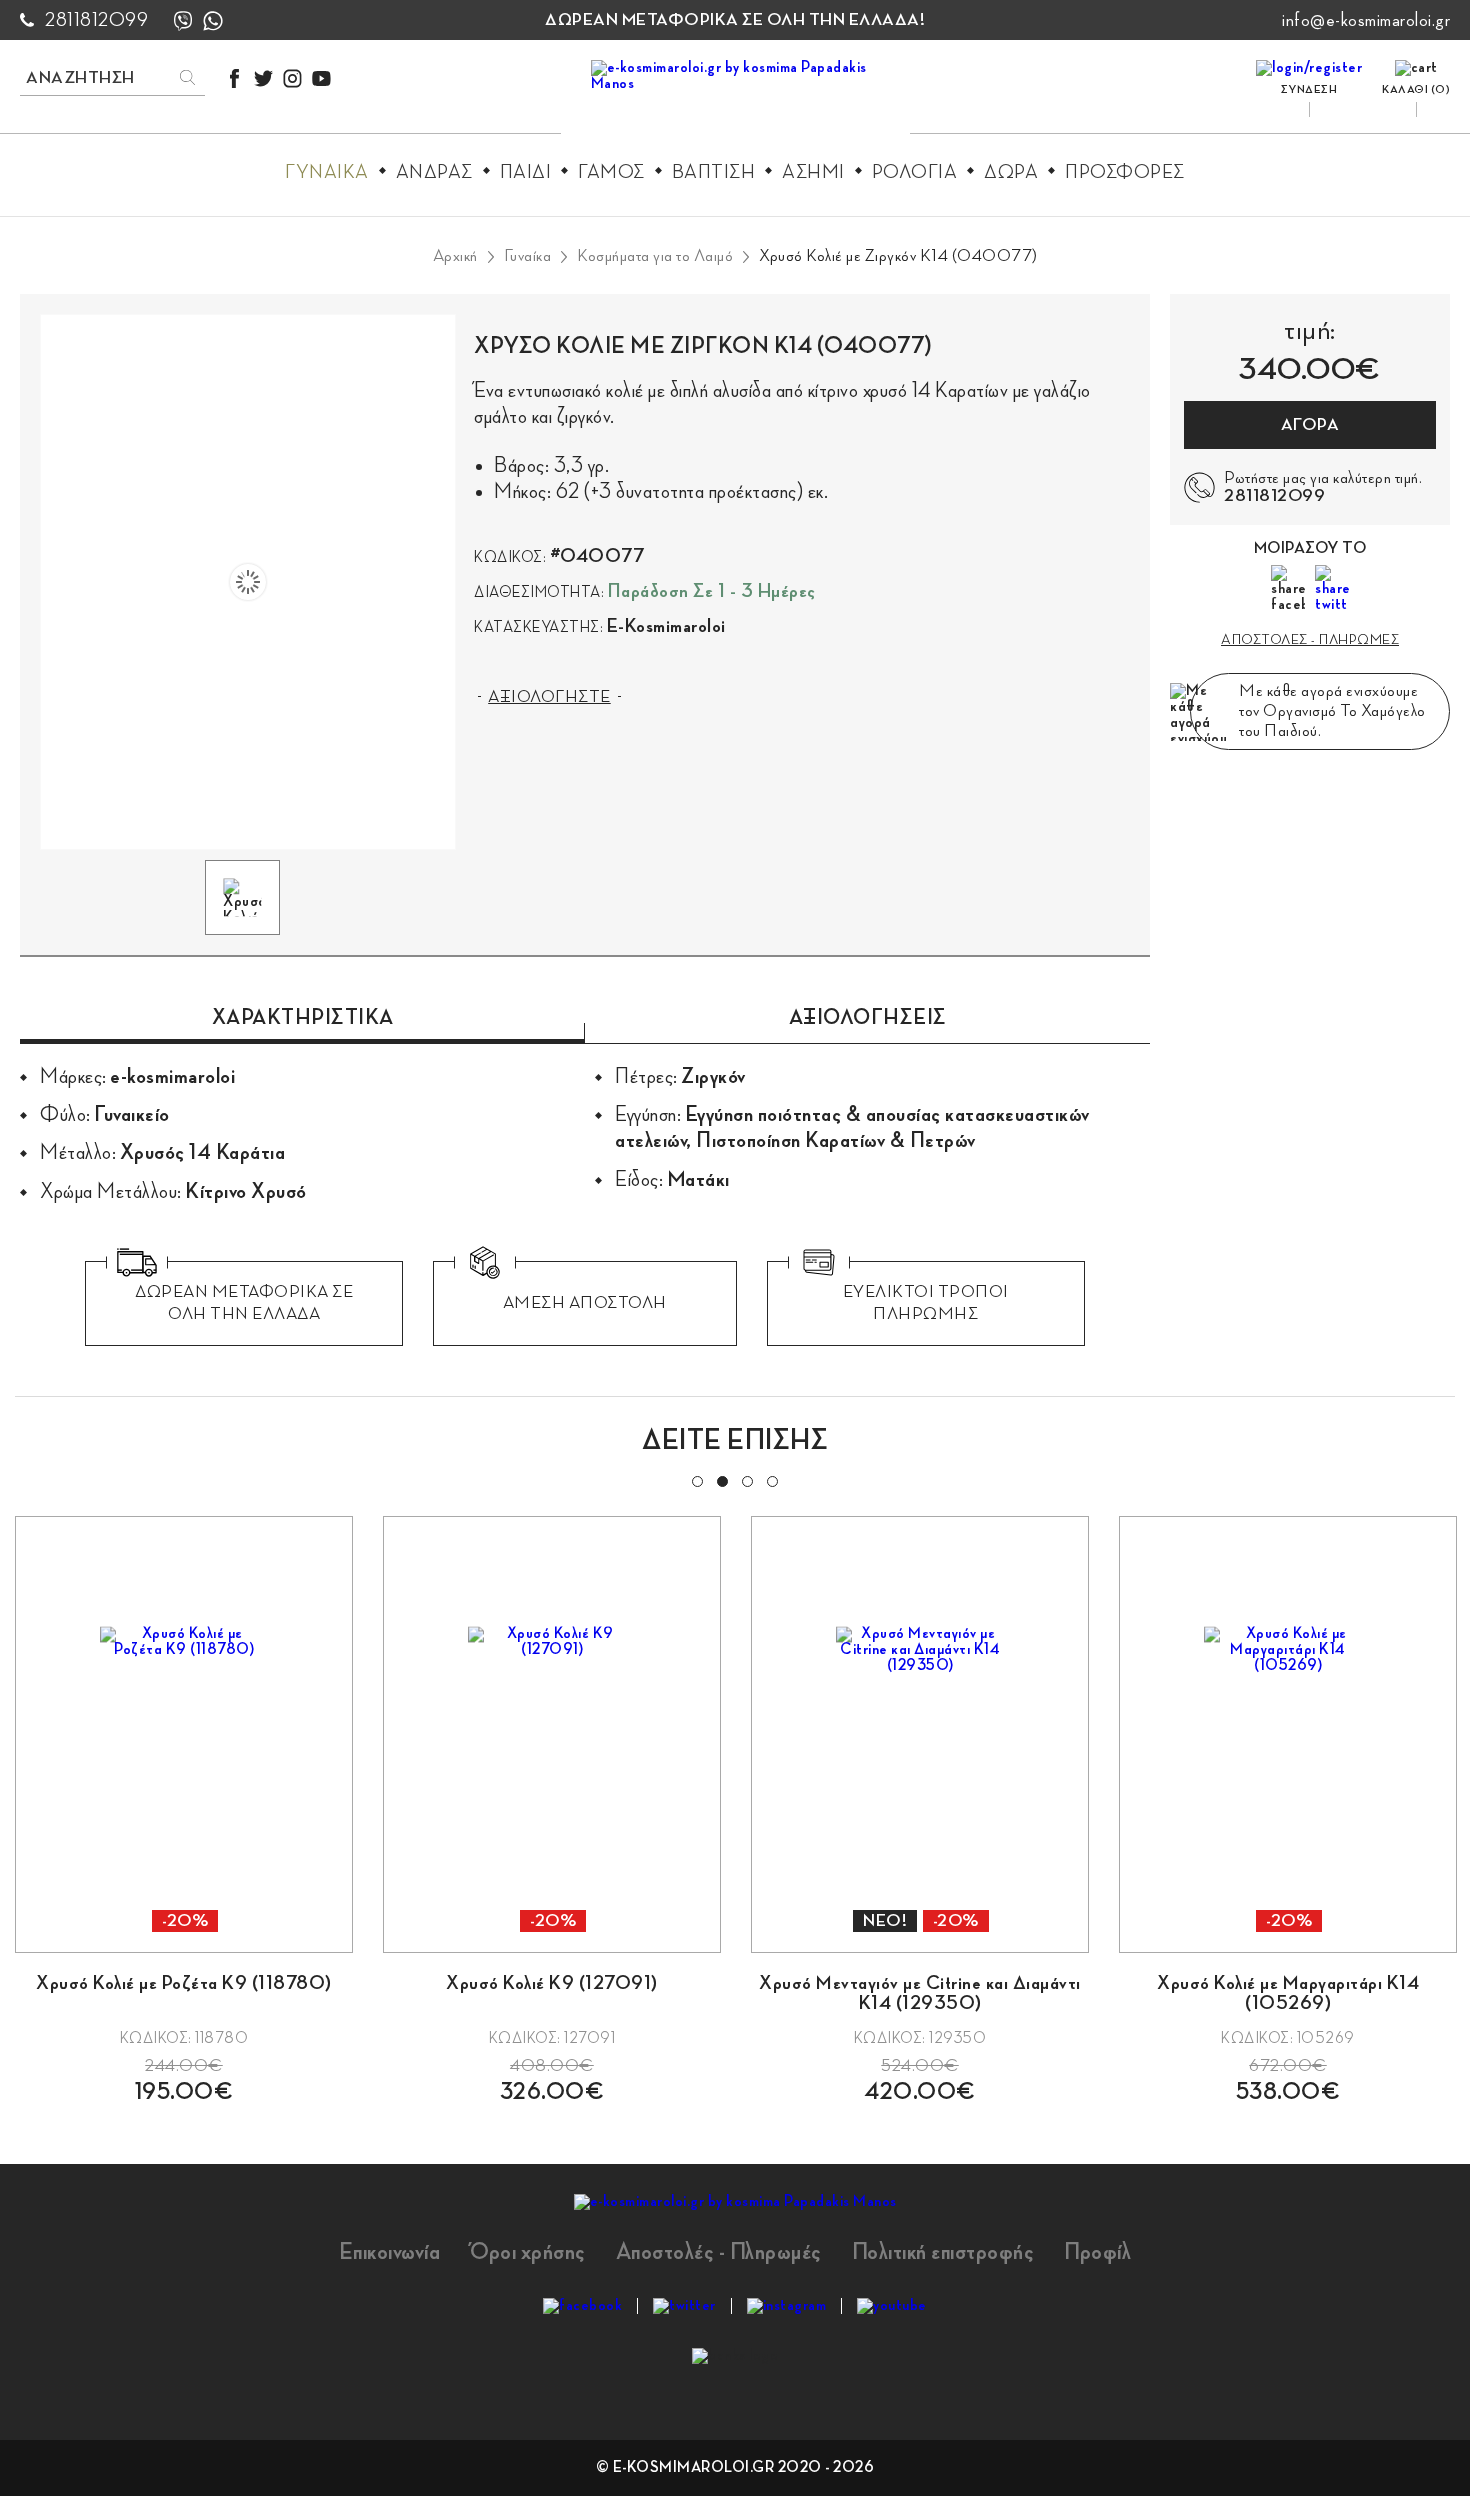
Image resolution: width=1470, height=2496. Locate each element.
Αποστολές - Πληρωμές (719, 2252)
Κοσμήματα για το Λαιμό (655, 256)
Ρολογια (915, 172)
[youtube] (321, 78)
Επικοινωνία (390, 2252)
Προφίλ (1097, 2252)
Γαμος (611, 172)
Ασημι (813, 172)
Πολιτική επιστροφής (943, 2252)
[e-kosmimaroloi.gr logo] (735, 101)
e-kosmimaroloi (666, 626)
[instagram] (292, 78)
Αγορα (1310, 425)
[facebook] (234, 78)
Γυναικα (327, 172)
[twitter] (263, 78)
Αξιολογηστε (549, 697)
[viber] (183, 20)
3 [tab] (746, 1480)
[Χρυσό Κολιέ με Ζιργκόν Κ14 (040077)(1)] (248, 582)
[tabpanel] (184, 1809)
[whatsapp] (213, 20)
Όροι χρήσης (528, 2252)
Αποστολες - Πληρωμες (1310, 639)
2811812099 (96, 20)
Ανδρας (434, 172)
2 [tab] (721, 1480)
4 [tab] (771, 1480)
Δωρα (1011, 172)
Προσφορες (1125, 172)
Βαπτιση (714, 172)
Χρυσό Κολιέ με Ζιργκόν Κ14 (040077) (898, 256)
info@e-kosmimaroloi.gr (1366, 20)
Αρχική (455, 256)
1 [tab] (696, 1480)
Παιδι (526, 172)
